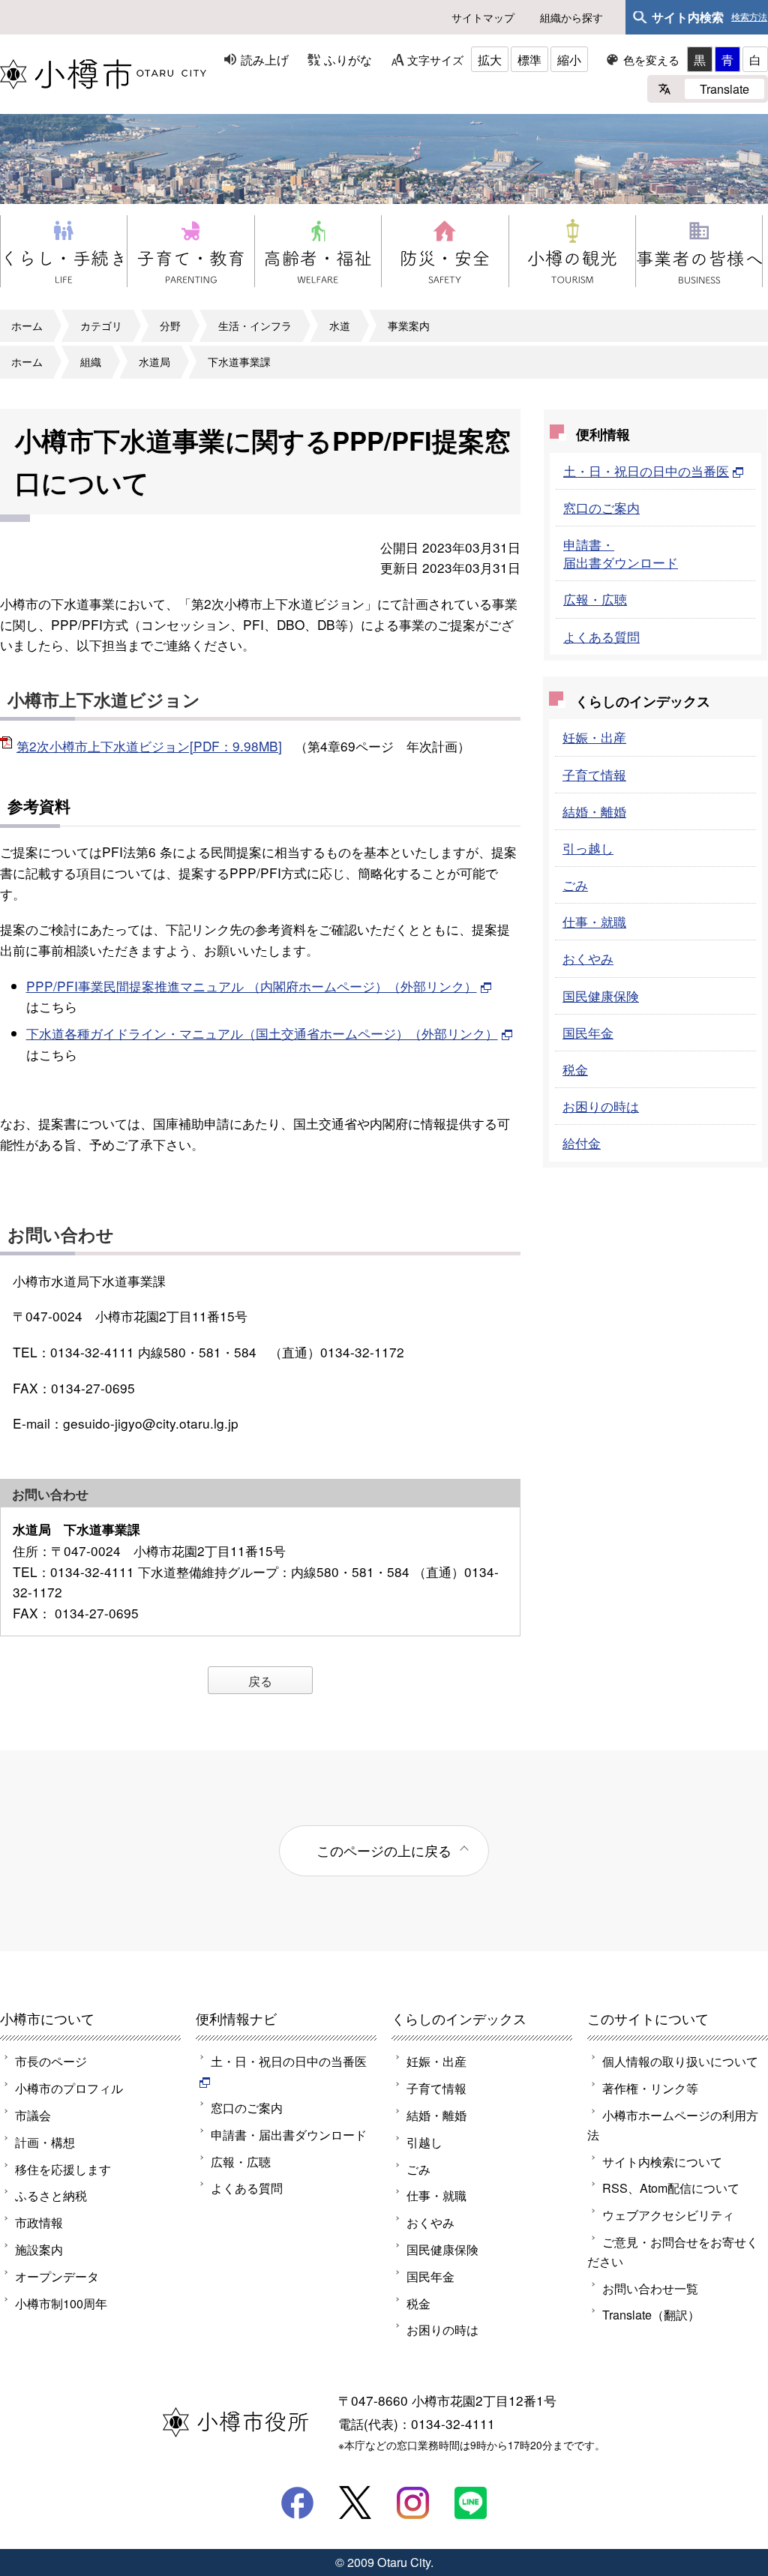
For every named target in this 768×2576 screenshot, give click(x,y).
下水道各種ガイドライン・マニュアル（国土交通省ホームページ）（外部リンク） (262, 1033)
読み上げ (265, 59)
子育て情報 (594, 774)
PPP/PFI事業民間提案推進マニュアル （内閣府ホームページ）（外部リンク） (252, 986)
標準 (529, 59)
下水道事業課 (239, 361)
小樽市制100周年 (61, 2303)
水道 (340, 325)
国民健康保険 (601, 996)
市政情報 (39, 2222)
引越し (424, 2142)
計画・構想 (45, 2142)
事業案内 (409, 325)
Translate (724, 88)
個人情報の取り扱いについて (680, 2061)
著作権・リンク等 (650, 2088)
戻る (260, 1681)
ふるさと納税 (51, 2195)
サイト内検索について (662, 2161)
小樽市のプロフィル (69, 2088)
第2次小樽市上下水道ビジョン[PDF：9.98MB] (149, 746)
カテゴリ (101, 325)
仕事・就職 (594, 921)
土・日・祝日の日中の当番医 (646, 471)
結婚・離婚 (594, 811)
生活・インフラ (255, 325)
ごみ (575, 885)
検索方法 (749, 17)
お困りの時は (601, 1106)
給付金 (582, 1143)
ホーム (27, 325)
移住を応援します (63, 2169)
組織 (91, 361)
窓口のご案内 (601, 507)
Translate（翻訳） (651, 2314)
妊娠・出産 (594, 737)
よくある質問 (601, 636)
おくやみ (588, 958)
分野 (170, 325)
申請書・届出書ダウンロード (621, 553)
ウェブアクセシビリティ (668, 2215)
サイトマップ (483, 17)
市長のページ (51, 2061)
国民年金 (588, 1032)
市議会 (33, 2115)
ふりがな (348, 59)
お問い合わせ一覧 (650, 2288)
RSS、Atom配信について (671, 2188)
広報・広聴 (595, 599)
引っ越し (588, 848)
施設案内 (39, 2249)
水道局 (154, 361)
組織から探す (571, 17)
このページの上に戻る (384, 1850)
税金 (575, 1069)
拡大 (490, 59)
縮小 (569, 59)
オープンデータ (57, 2276)
